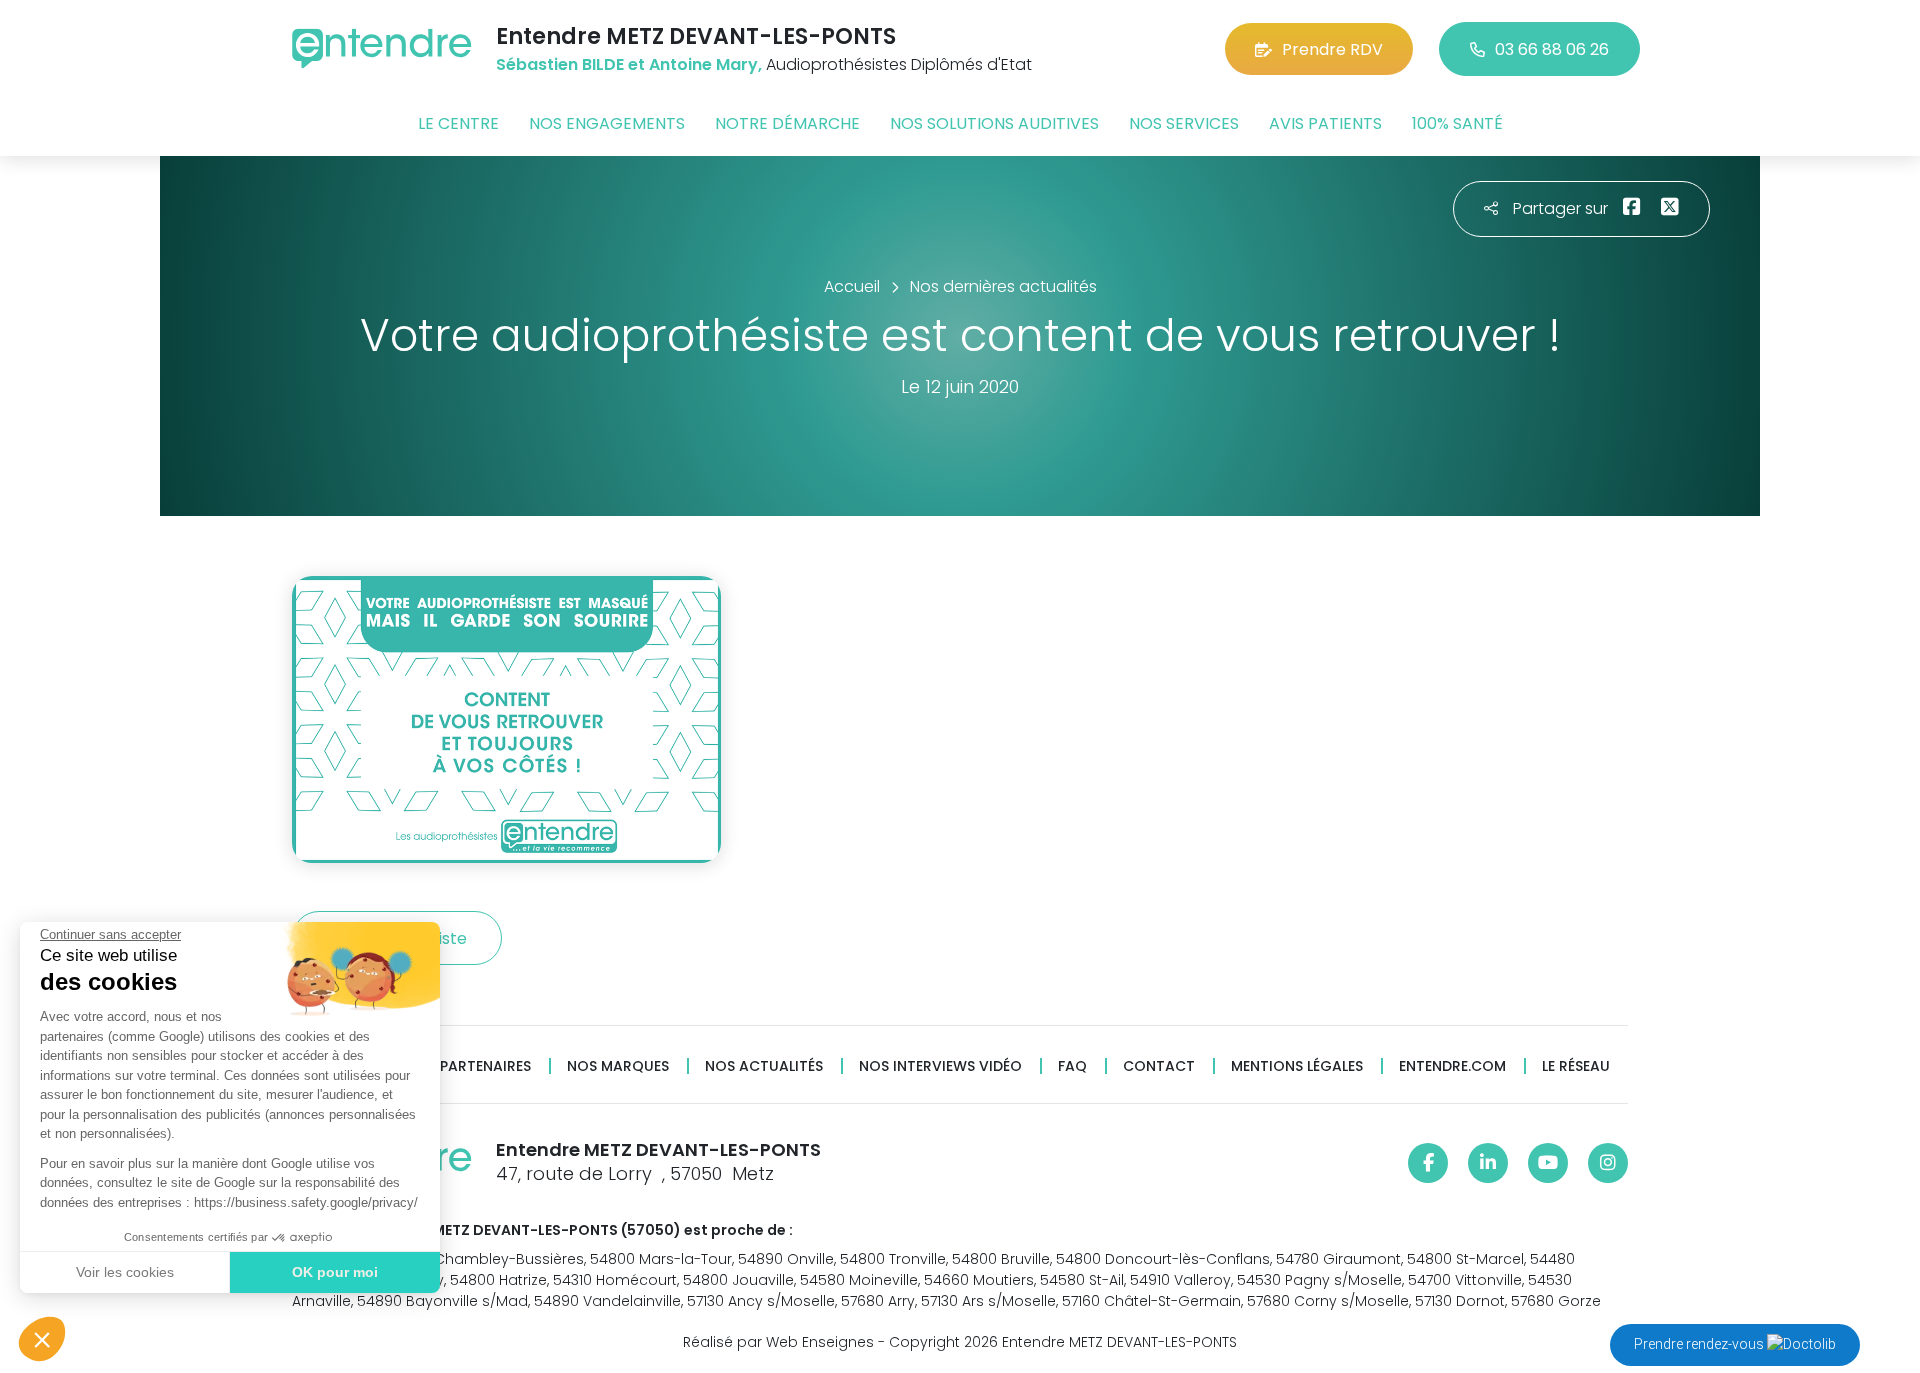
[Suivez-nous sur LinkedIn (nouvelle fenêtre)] (1488, 1163)
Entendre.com (1452, 1066)
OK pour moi (335, 1272)
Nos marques (618, 1066)
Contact (1159, 1066)
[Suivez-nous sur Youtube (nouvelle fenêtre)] (1548, 1163)
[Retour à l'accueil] (382, 48)
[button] (42, 1339)
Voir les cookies (125, 1272)
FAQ (1072, 1066)
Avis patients (1325, 123)
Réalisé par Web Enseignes (778, 1342)
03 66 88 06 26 (1552, 49)
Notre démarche (787, 123)
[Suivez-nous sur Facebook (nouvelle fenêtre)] (1428, 1163)
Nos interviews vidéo (940, 1066)
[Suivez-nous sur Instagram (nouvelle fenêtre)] (1608, 1163)
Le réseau (1576, 1066)
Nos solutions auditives (994, 123)
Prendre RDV (1332, 49)
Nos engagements (607, 123)
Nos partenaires (468, 1066)
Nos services (1184, 123)
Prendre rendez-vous (1700, 1344)
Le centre (458, 123)
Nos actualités (764, 1066)
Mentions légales (1297, 1066)
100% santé (1457, 123)
